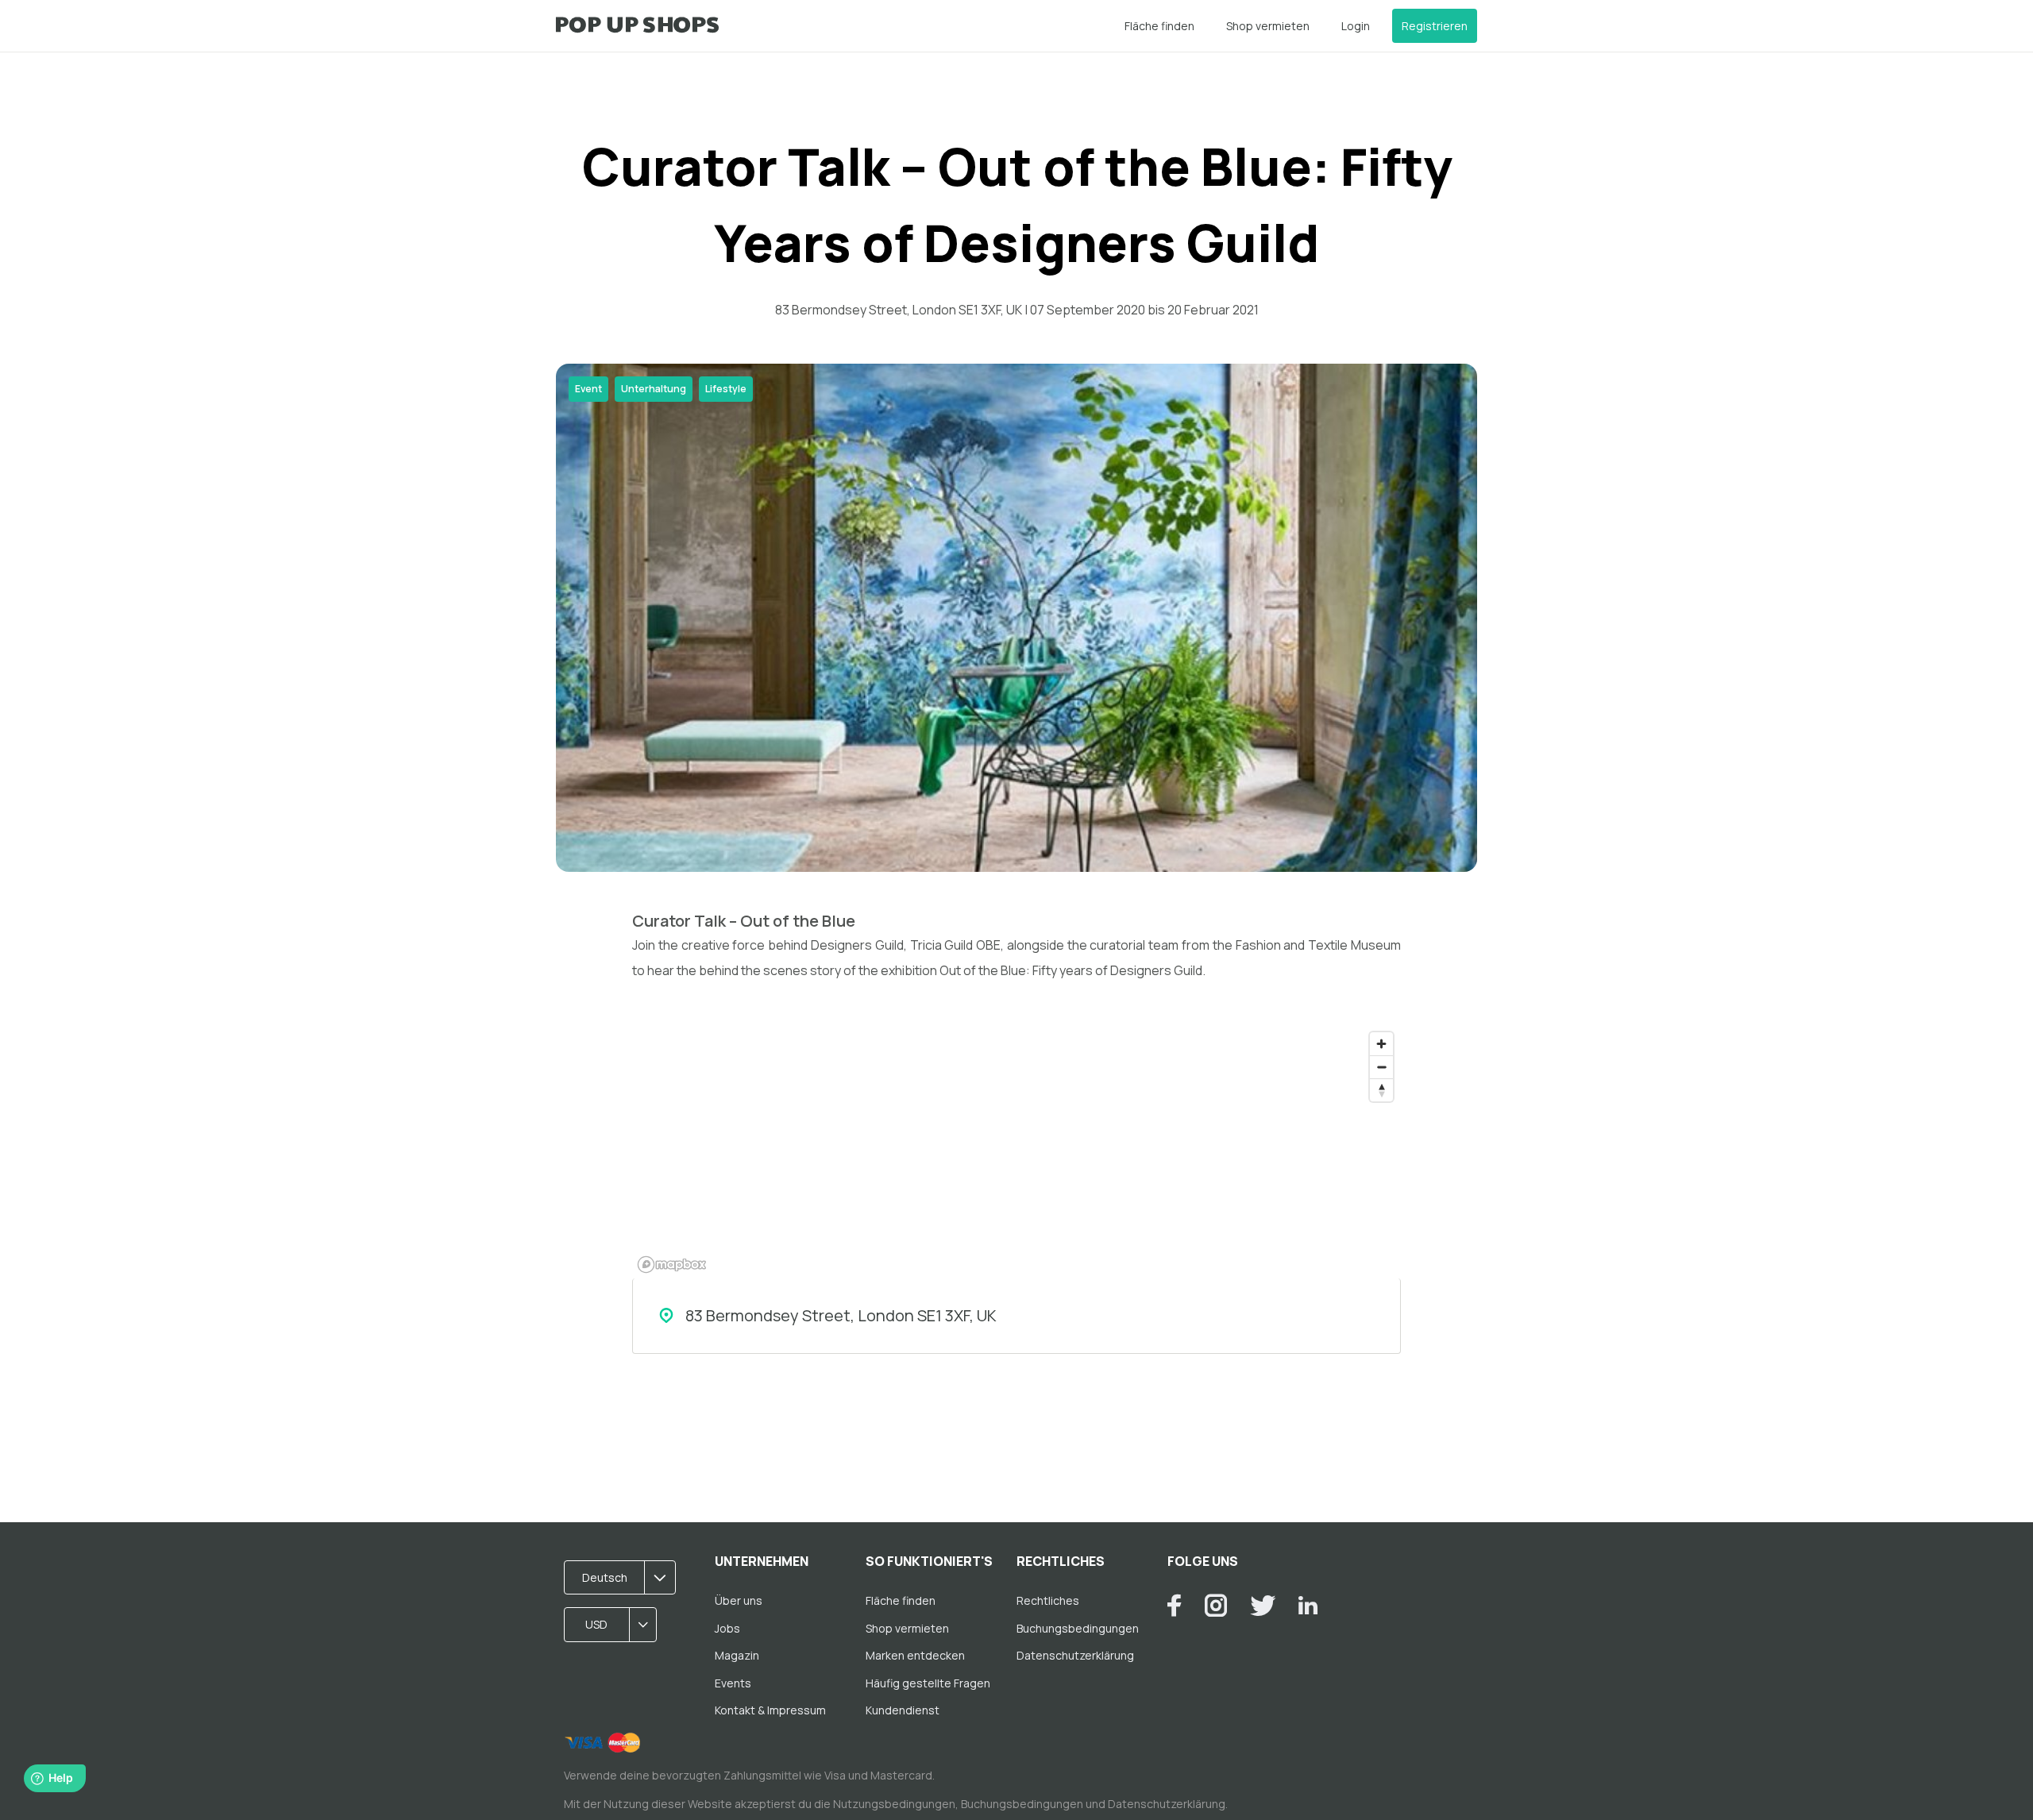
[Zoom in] (1381, 1044)
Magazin (737, 1655)
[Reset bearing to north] (1381, 1090)
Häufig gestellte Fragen (928, 1683)
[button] (625, 1578)
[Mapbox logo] (672, 1265)
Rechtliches (1048, 1600)
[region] (1016, 1151)
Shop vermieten (1268, 26)
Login (1356, 26)
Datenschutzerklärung (1075, 1655)
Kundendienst (903, 1710)
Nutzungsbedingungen (894, 1804)
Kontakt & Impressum (770, 1710)
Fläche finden (1159, 26)
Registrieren (1435, 26)
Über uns (739, 1600)
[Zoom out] (1381, 1067)
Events (733, 1683)
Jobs (727, 1628)
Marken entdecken (915, 1655)
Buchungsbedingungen (1078, 1628)
